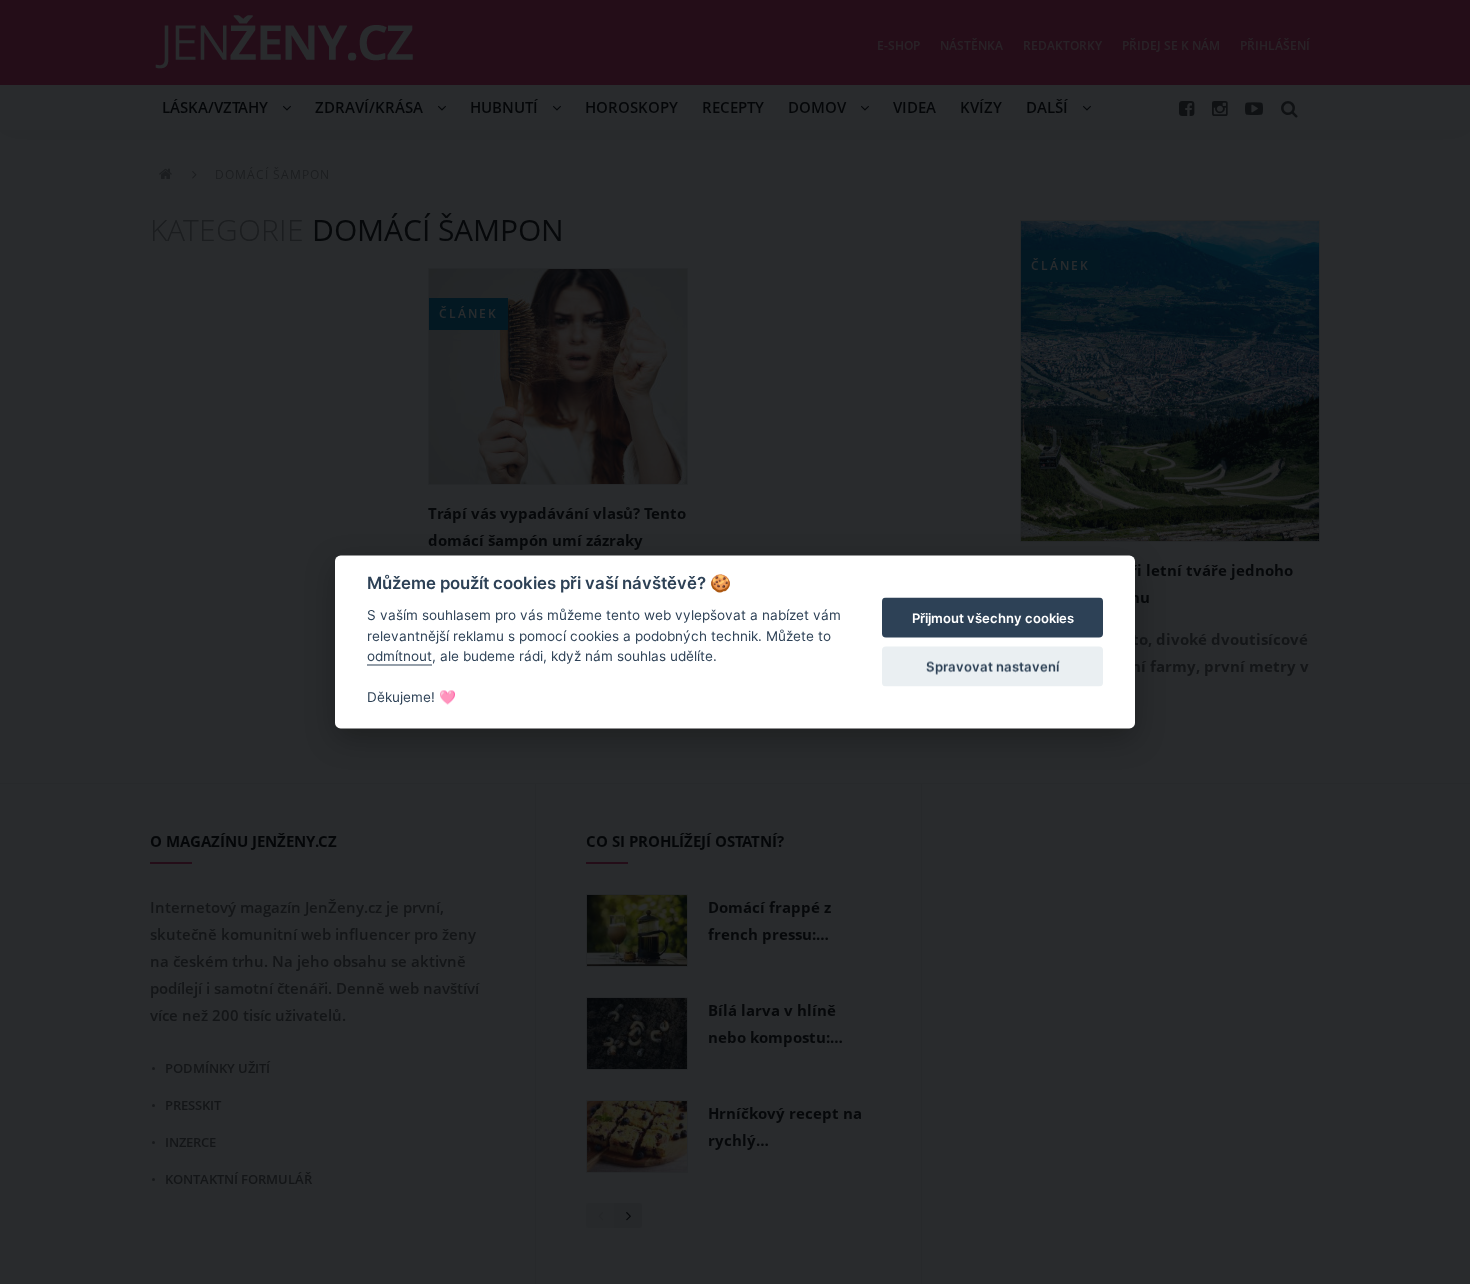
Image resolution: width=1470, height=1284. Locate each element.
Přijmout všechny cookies (993, 618)
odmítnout (399, 656)
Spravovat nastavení (992, 666)
